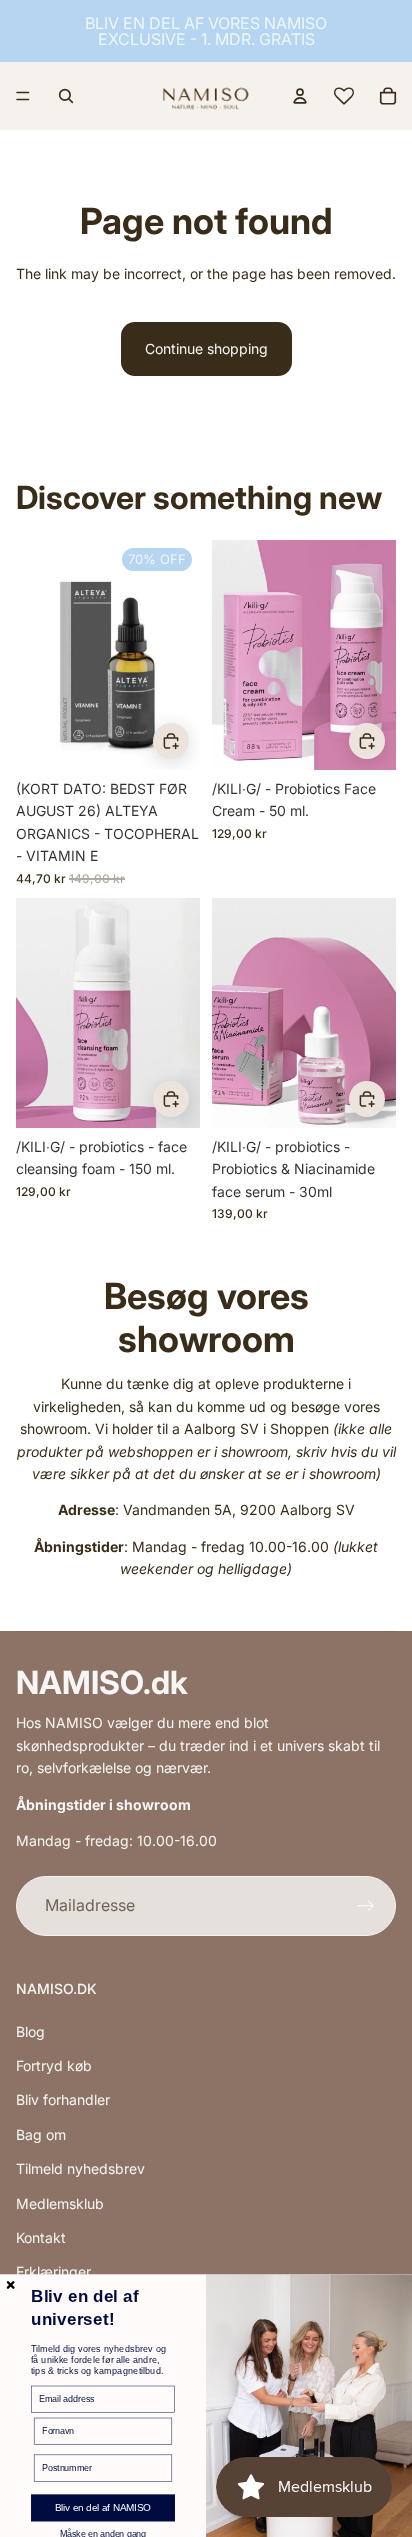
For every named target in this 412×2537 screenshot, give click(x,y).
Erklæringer (53, 2271)
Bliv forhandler (63, 2099)
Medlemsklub (60, 2203)
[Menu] (23, 96)
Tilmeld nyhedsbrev (80, 2168)
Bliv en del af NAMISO (103, 2508)
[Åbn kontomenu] (300, 96)
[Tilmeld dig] (366, 1906)
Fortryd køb (54, 2065)
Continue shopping (206, 348)
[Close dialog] (11, 2285)
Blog (30, 2031)
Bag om (41, 2134)
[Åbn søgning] (66, 96)
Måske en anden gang (103, 2533)
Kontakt (41, 2237)
